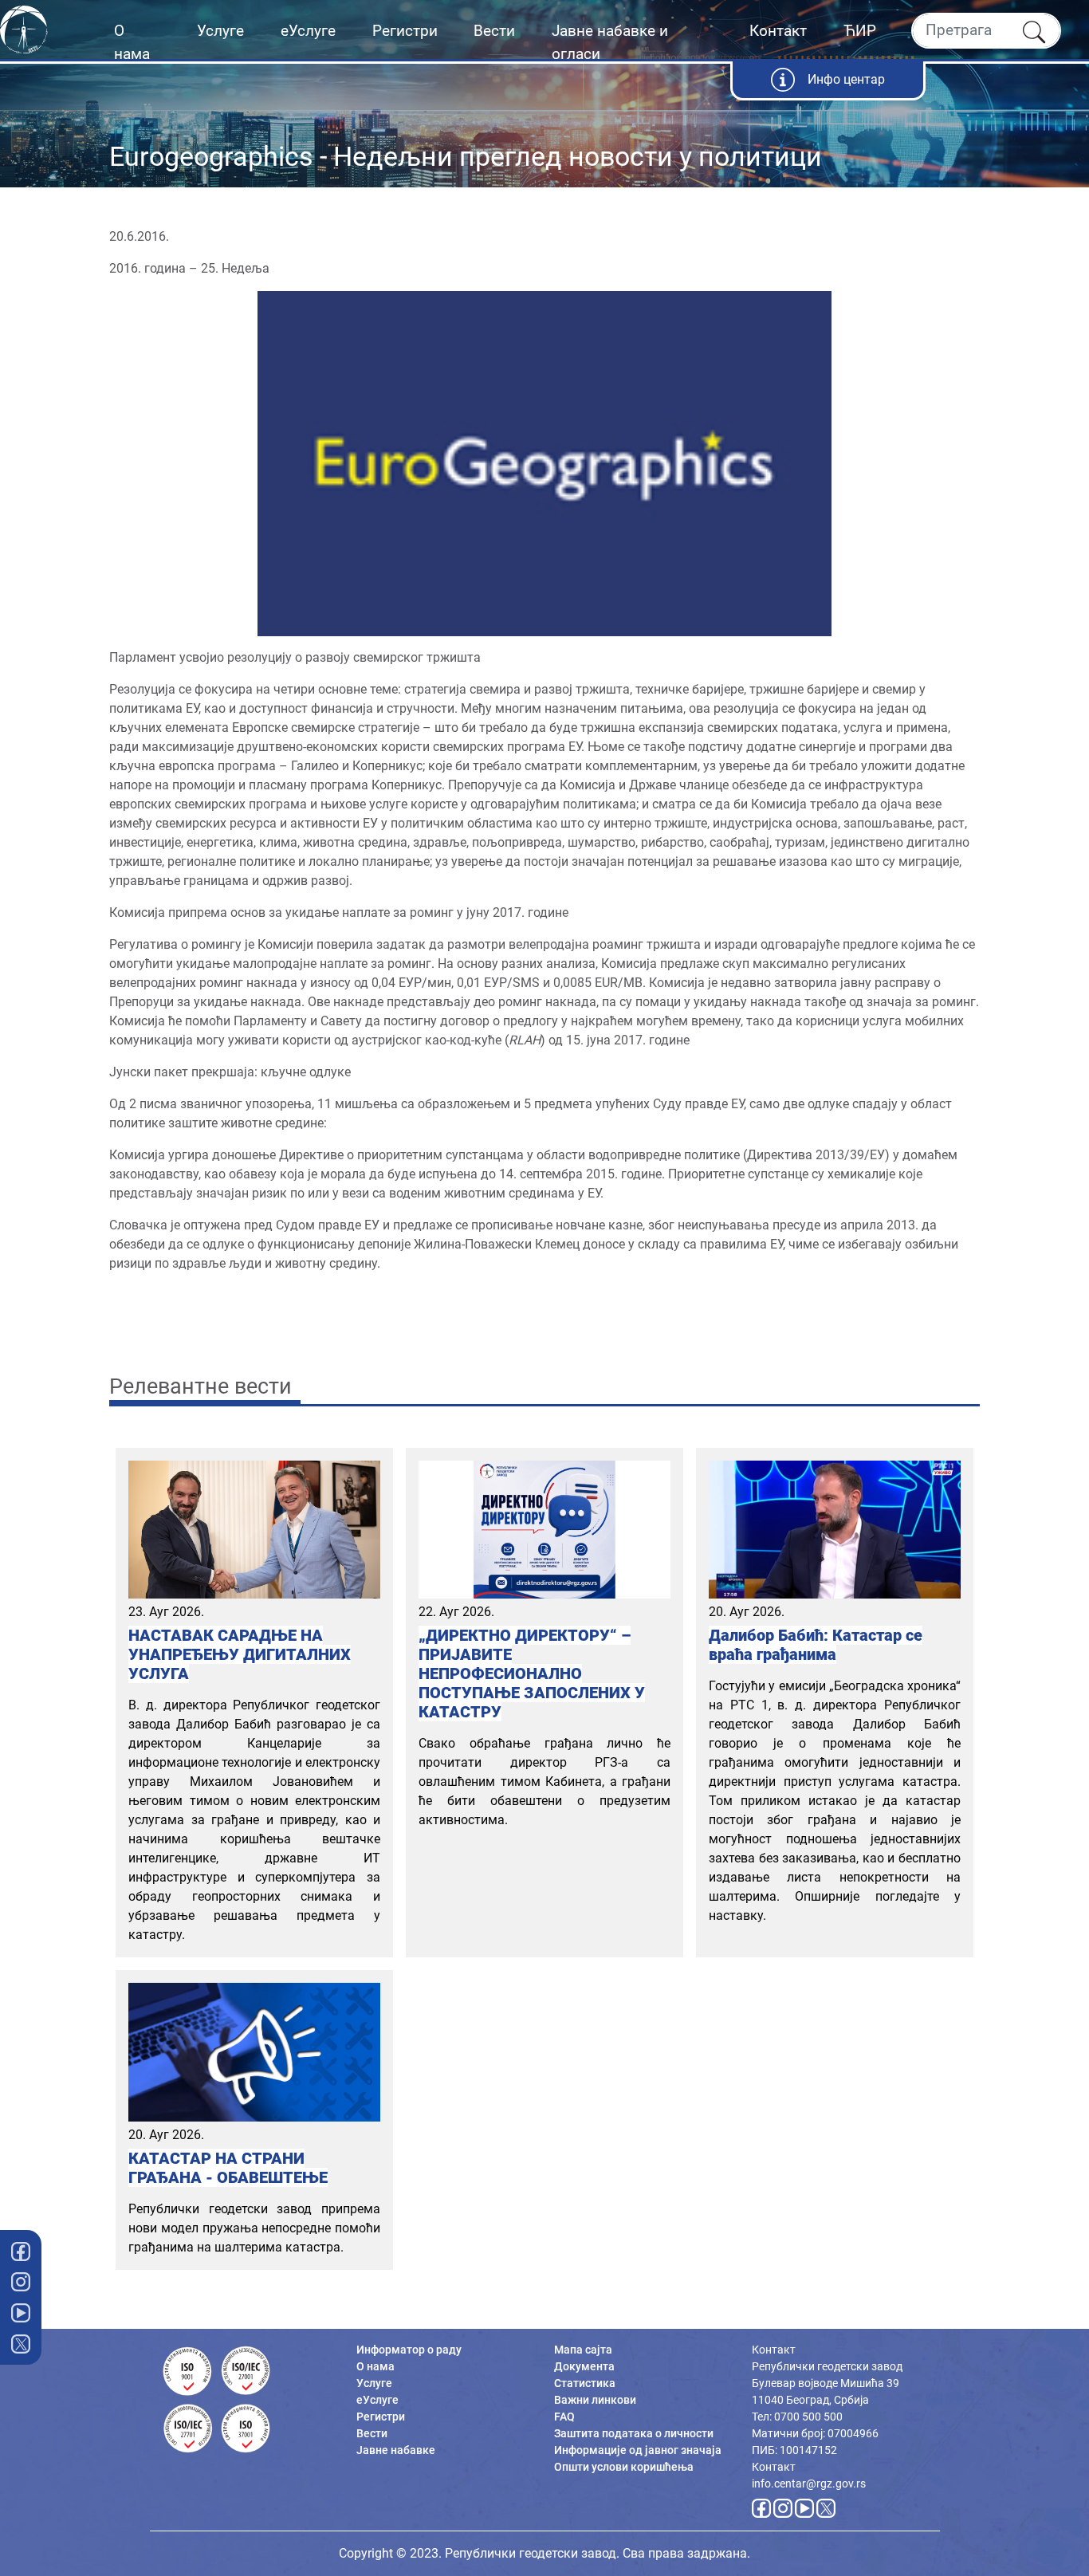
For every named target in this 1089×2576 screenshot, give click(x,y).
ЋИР (860, 31)
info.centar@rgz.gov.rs (809, 2484)
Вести (494, 31)
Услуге (220, 31)
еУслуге (308, 31)
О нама (132, 42)
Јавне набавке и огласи (610, 42)
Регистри (405, 31)
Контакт (778, 31)
